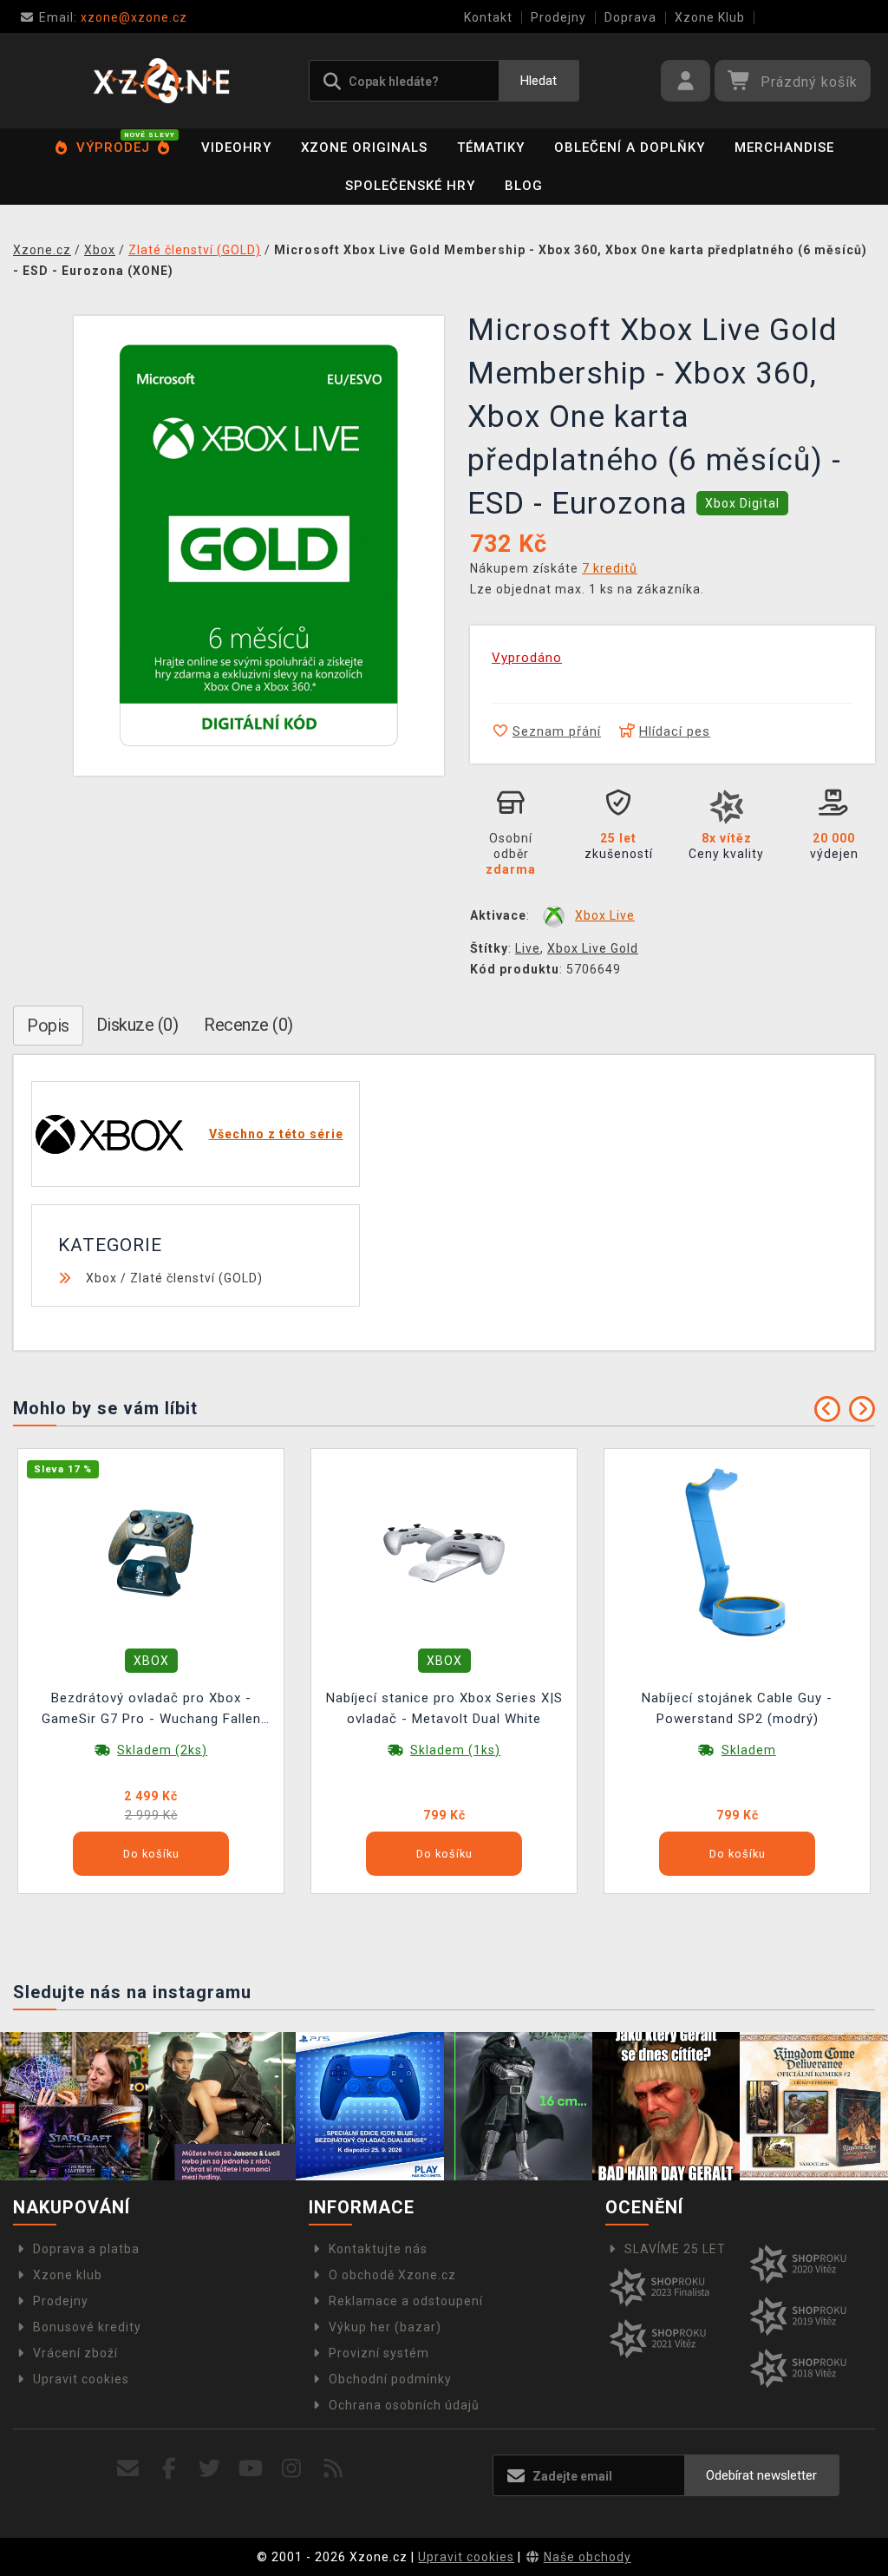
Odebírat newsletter (761, 2475)
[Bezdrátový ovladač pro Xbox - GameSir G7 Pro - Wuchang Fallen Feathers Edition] (151, 1552)
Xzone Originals (364, 147)
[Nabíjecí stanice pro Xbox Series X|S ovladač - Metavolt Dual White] (444, 1552)
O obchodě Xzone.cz (392, 2275)
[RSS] (333, 2469)
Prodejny (558, 17)
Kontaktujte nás (378, 2249)
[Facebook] (170, 2469)
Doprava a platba (86, 2249)
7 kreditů (610, 568)
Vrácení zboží (75, 2353)
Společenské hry (410, 186)
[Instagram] (292, 2469)
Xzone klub (68, 2275)
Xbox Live (605, 915)
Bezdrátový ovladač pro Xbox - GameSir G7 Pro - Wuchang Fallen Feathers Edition (151, 1711)
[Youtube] (251, 2469)
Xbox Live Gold (593, 948)
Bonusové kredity (87, 2327)
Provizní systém (379, 2353)
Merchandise (784, 147)
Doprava (630, 17)
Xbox (101, 1278)
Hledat (539, 81)
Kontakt (488, 17)
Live (528, 948)
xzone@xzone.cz (113, 17)
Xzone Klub (710, 17)
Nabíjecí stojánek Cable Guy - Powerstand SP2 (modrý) (737, 1708)
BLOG (524, 186)
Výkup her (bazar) (385, 2327)
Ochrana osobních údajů (404, 2405)
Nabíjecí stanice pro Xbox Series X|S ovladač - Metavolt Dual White (444, 1708)
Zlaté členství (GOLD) (196, 1278)
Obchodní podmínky (390, 2379)
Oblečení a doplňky (630, 147)
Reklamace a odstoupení (406, 2301)
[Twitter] (210, 2469)
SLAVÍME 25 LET (675, 2249)
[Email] (128, 2469)
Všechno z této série (276, 1134)
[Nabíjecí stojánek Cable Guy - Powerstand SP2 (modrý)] (737, 1552)
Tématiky (491, 147)
